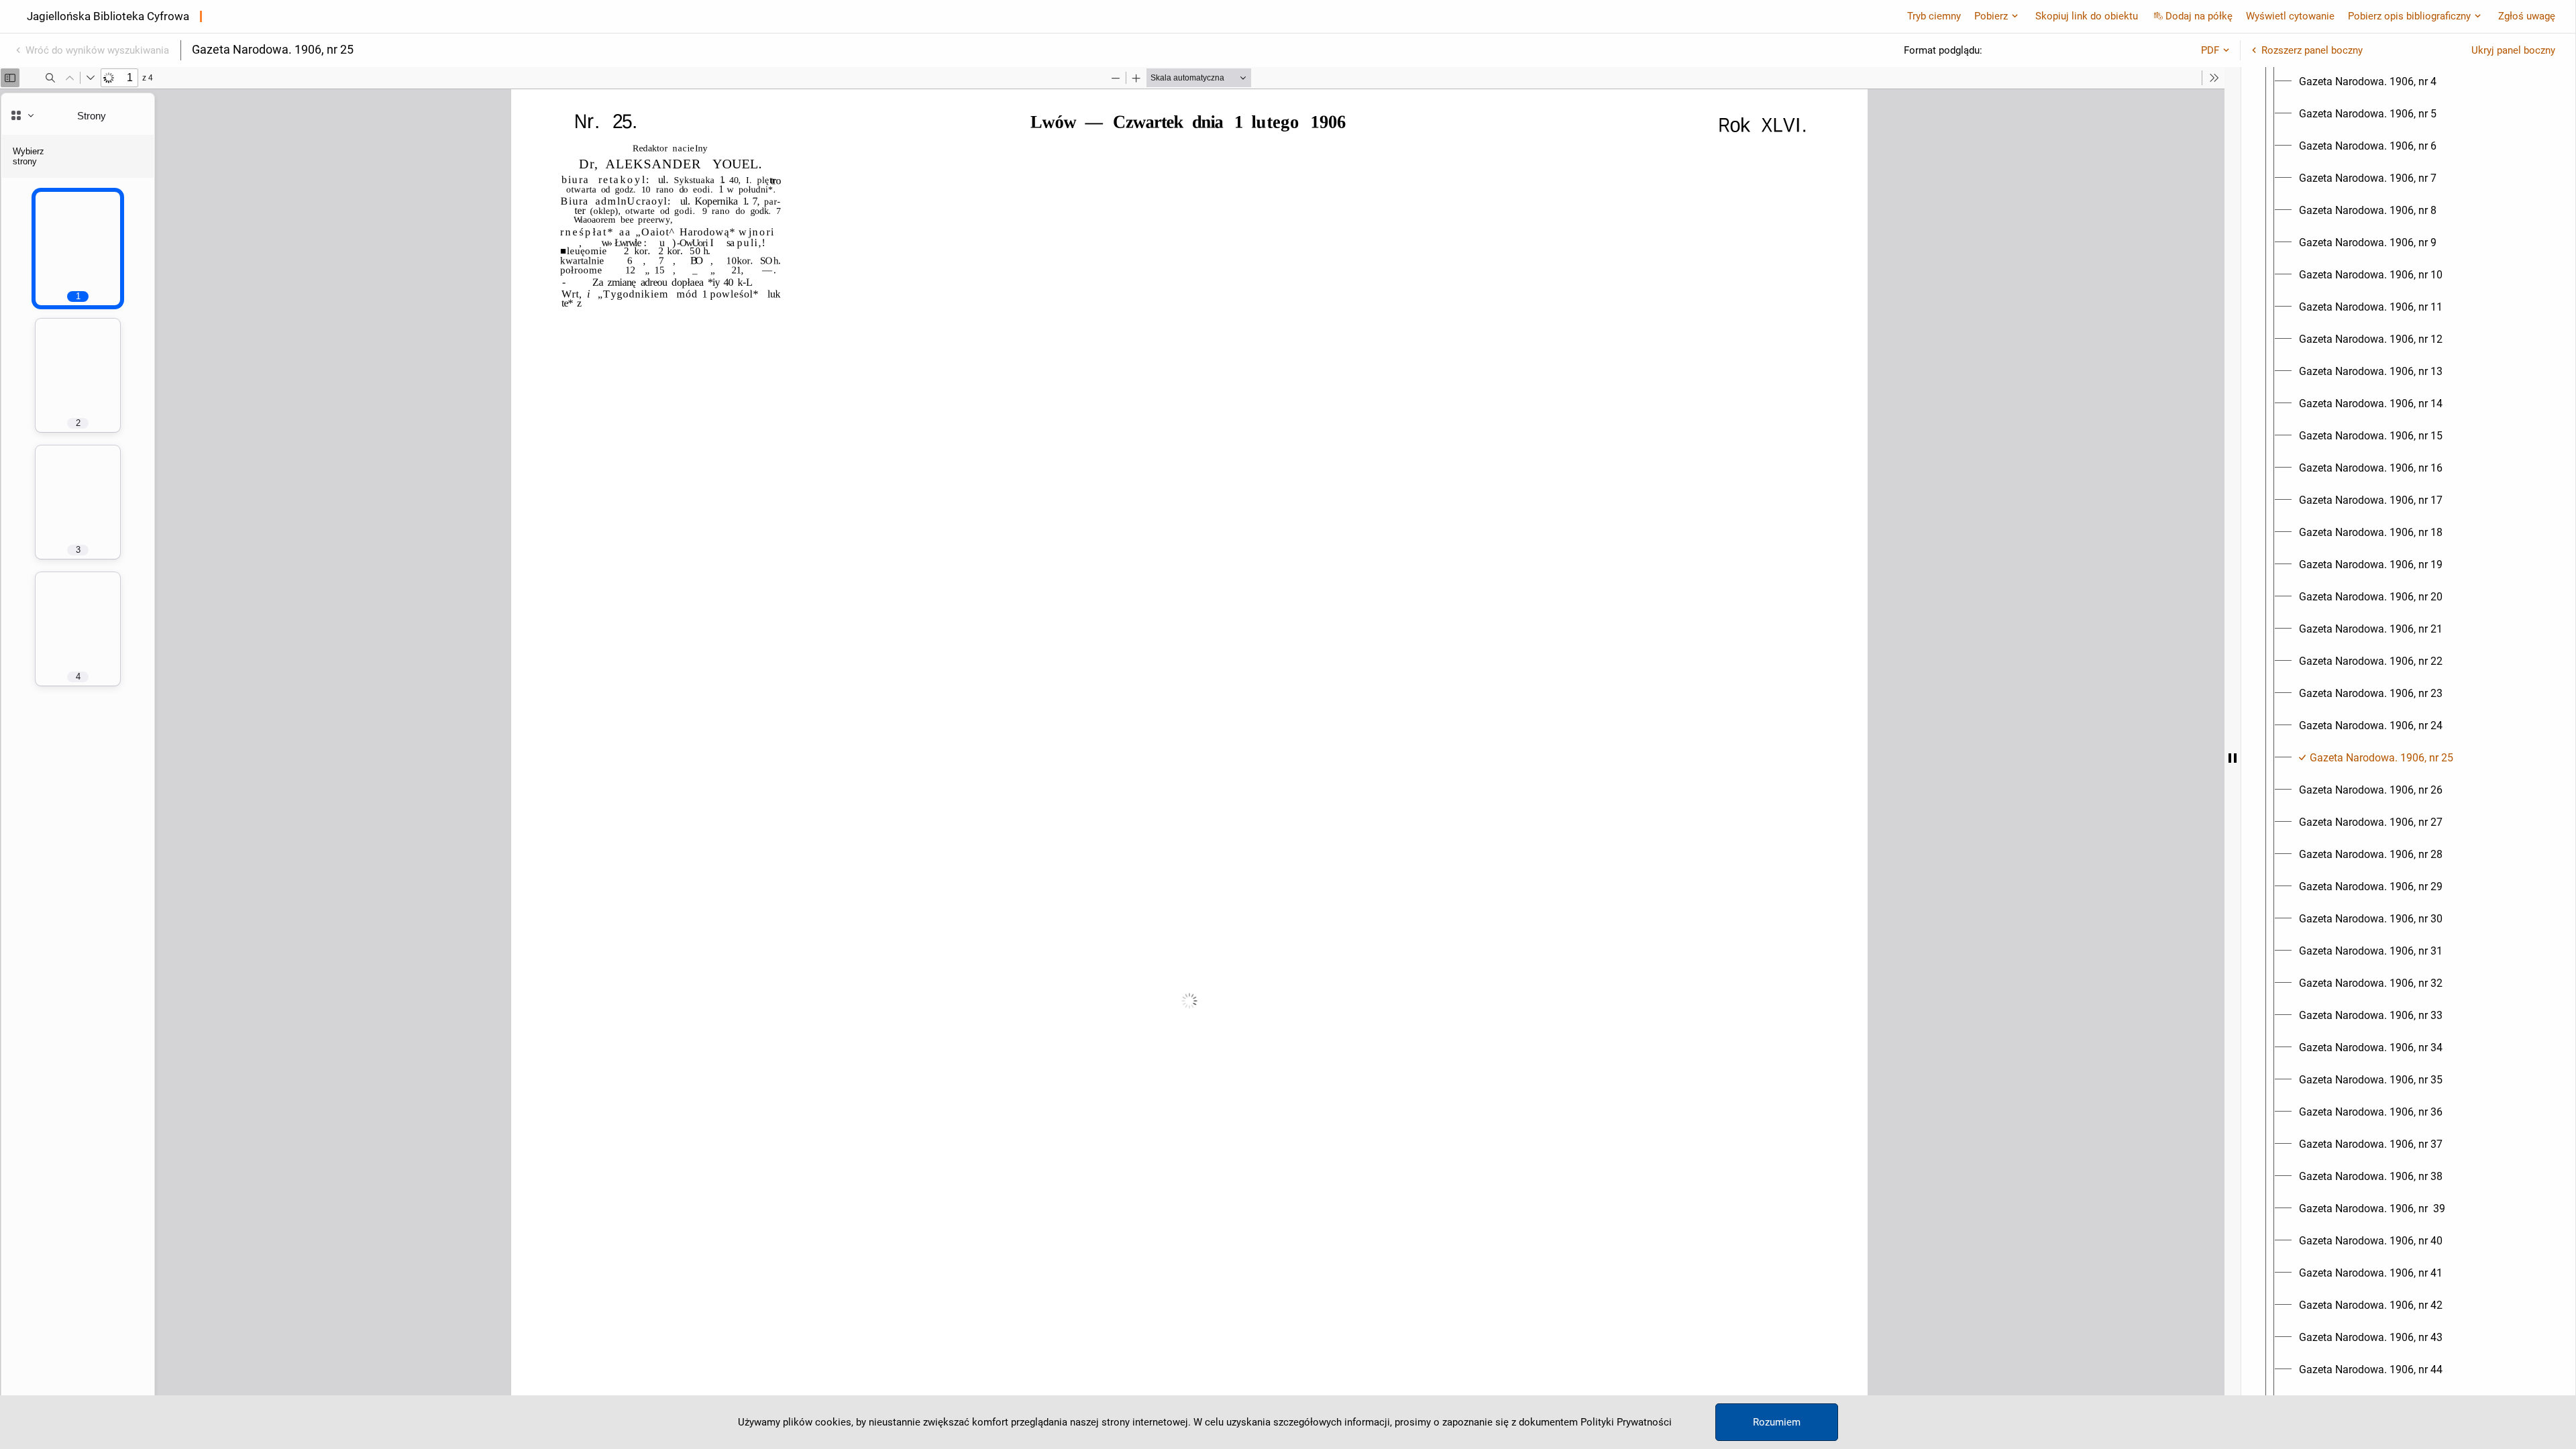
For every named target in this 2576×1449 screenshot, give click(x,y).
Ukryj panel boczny (2513, 50)
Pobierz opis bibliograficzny (2409, 16)
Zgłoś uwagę (2527, 16)
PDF (2210, 50)
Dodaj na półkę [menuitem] (2199, 16)
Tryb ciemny (1934, 16)
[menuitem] (2368, 82)
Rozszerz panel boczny (2312, 50)
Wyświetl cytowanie (2290, 16)
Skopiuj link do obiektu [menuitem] (2087, 16)
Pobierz (1991, 16)
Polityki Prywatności (1626, 1422)
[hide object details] (2233, 758)
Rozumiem (1777, 1422)
